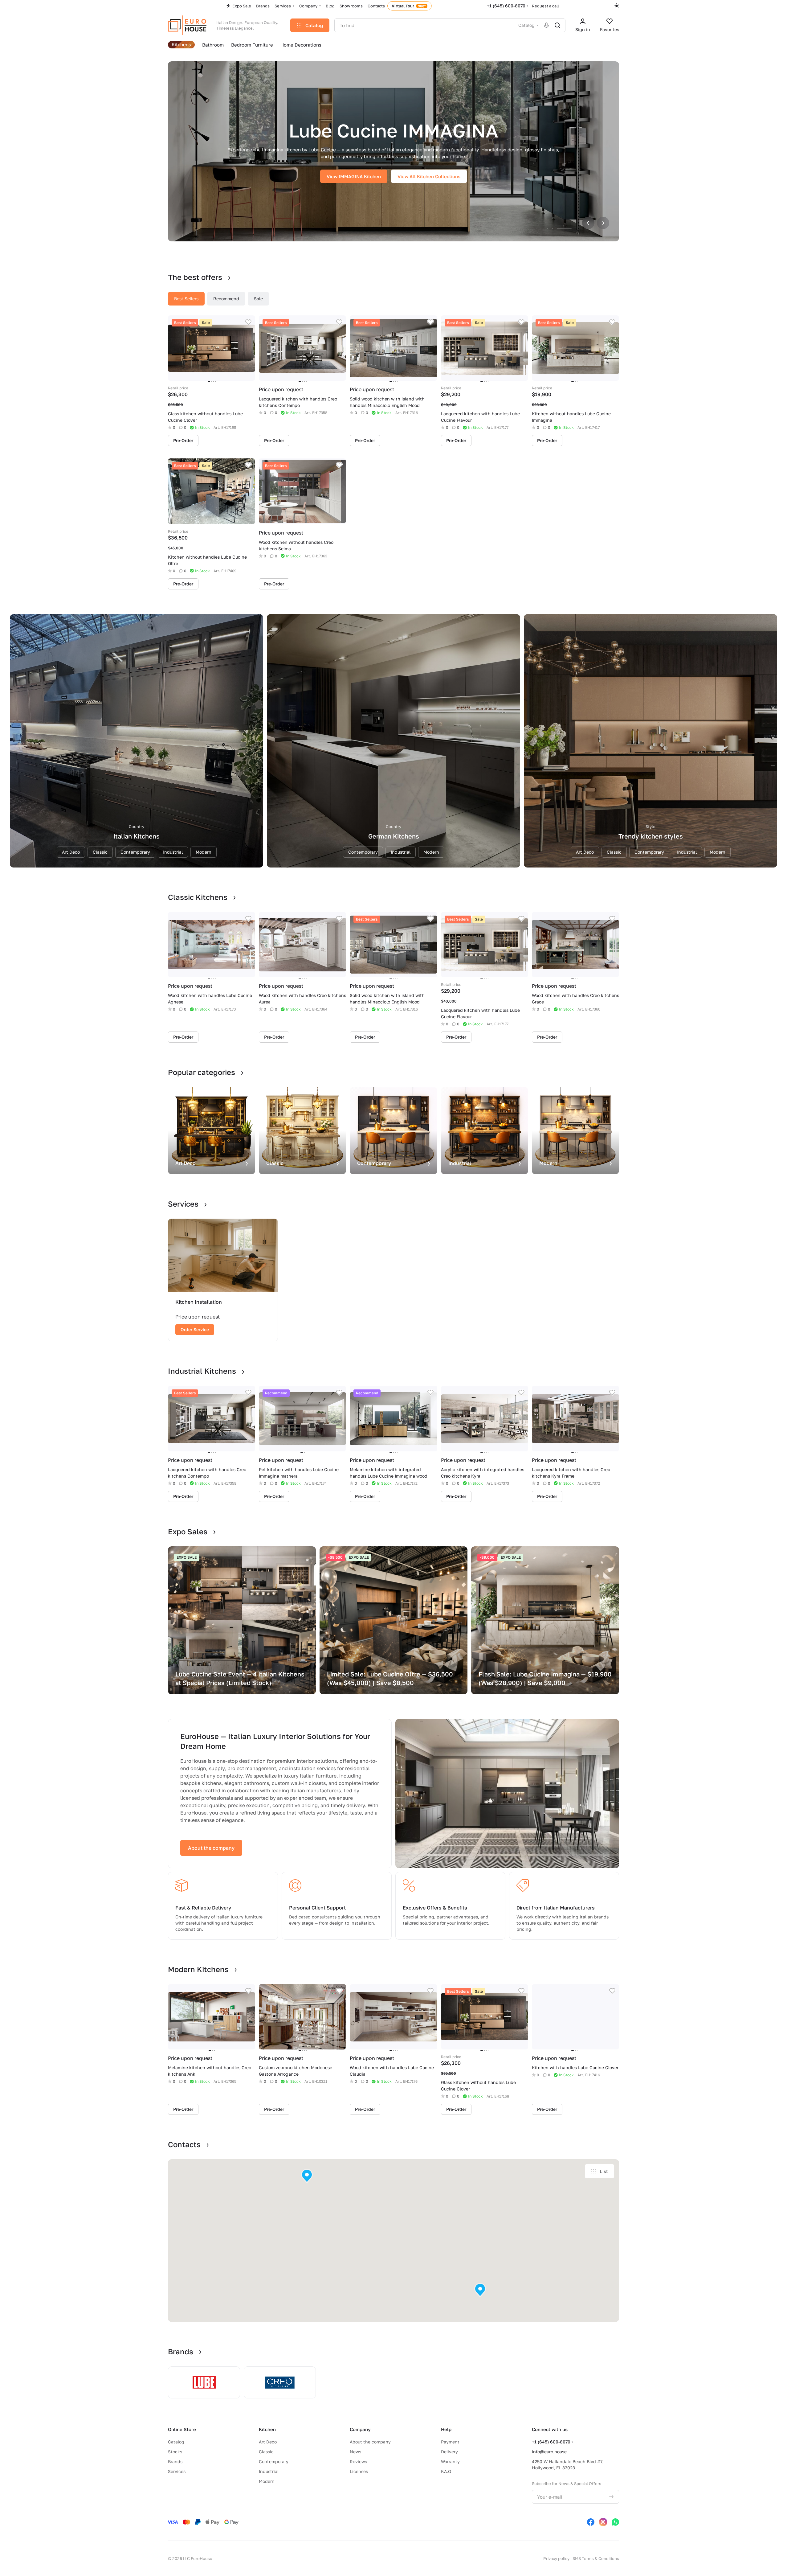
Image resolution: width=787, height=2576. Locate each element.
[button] (307, 2176)
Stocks (175, 2452)
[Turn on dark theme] (617, 6)
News (355, 2452)
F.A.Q (446, 2471)
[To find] (557, 25)
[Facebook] (591, 2522)
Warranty (450, 2461)
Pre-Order (183, 440)
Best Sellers (186, 299)
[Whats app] (615, 2522)
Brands (175, 2461)
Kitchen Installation (199, 1302)
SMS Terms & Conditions (596, 2558)
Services (177, 2471)
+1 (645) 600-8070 (506, 6)
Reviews (358, 2461)
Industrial (269, 2471)
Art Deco (268, 2442)
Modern (267, 2481)
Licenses (359, 2471)
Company (360, 2429)
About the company (211, 1848)
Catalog (176, 2442)
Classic (266, 2452)
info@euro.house (549, 2452)
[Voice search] (546, 25)
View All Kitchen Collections (426, 176)
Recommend (226, 299)
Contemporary (274, 2461)
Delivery (449, 2452)
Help (446, 2429)
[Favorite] (248, 322)
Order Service (195, 1329)
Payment (450, 2442)
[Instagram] (603, 2522)
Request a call (545, 6)
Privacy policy (556, 2558)
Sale (258, 299)
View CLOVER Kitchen (354, 176)
